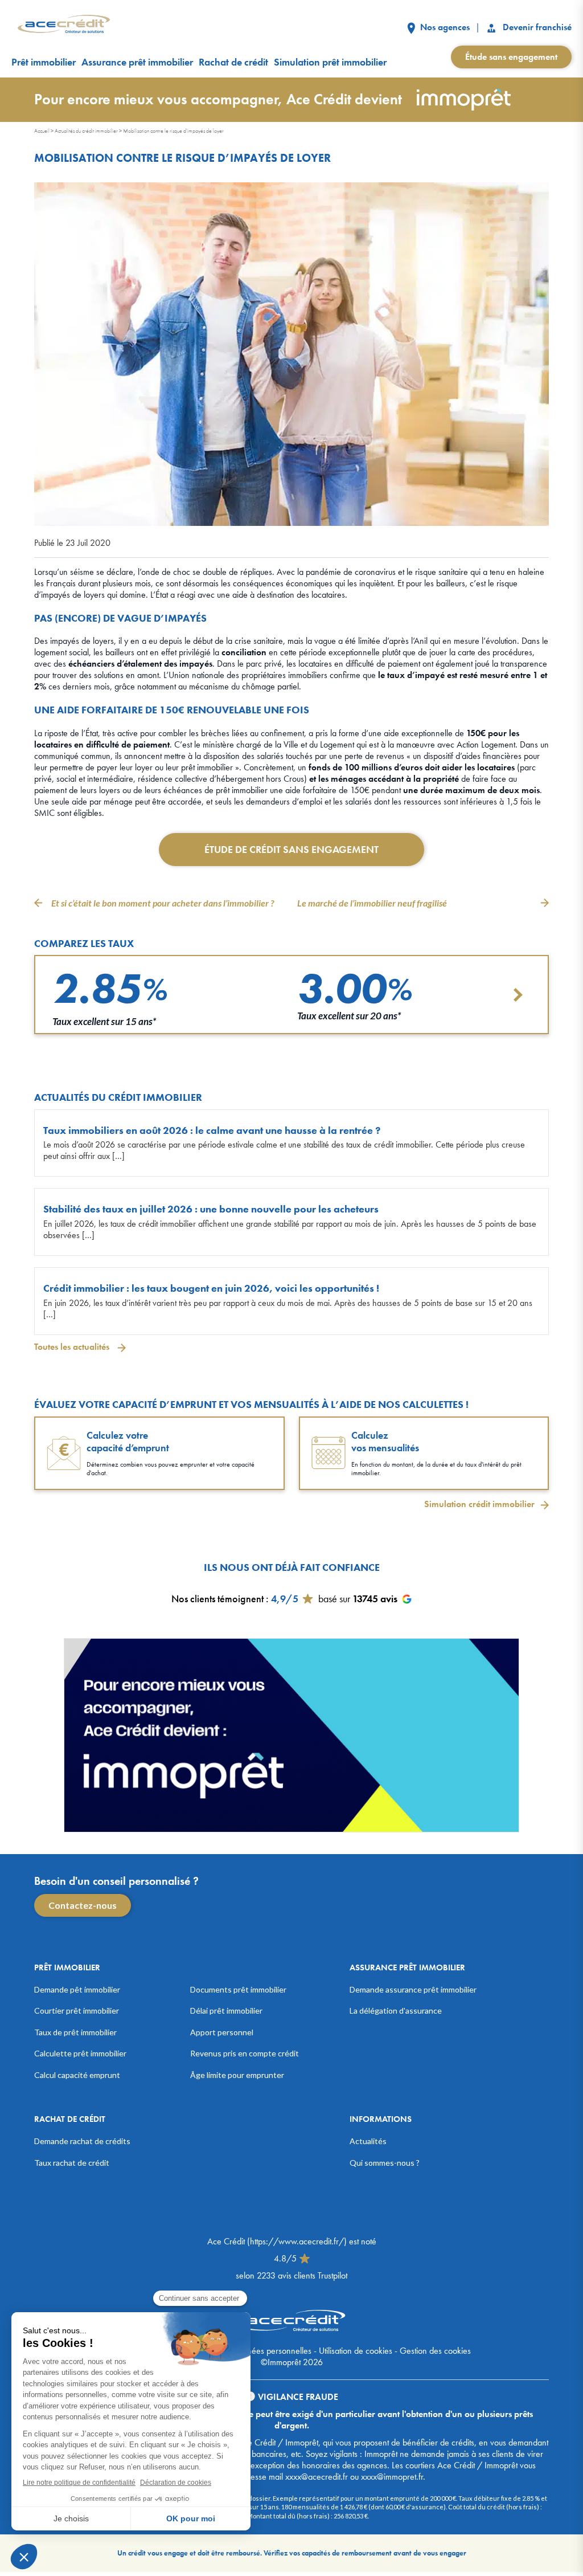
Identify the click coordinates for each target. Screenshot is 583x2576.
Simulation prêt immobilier (330, 62)
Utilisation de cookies (356, 2351)
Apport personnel (222, 2032)
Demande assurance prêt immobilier (413, 1989)
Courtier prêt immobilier (77, 2010)
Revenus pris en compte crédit (245, 2053)
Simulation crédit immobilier (479, 1504)
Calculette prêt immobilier (80, 2053)
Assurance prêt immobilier (137, 62)
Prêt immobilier (44, 62)
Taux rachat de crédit (72, 2162)
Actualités (368, 2141)
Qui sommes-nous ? (385, 2162)
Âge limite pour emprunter (237, 2074)
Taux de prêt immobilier (75, 2032)
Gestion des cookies (435, 2351)
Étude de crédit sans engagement (291, 849)
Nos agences (444, 27)
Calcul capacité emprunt (77, 2074)
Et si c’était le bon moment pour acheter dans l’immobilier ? (163, 903)
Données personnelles (272, 2351)
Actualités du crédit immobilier (86, 131)
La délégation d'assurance (396, 2010)
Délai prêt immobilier (226, 2010)
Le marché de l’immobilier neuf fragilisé (372, 903)
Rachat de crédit (233, 62)
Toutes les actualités (73, 1347)
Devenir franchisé (536, 27)
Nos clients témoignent (217, 1598)
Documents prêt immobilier (238, 1989)
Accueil (42, 131)
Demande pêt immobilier (77, 1989)
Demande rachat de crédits (82, 2141)
